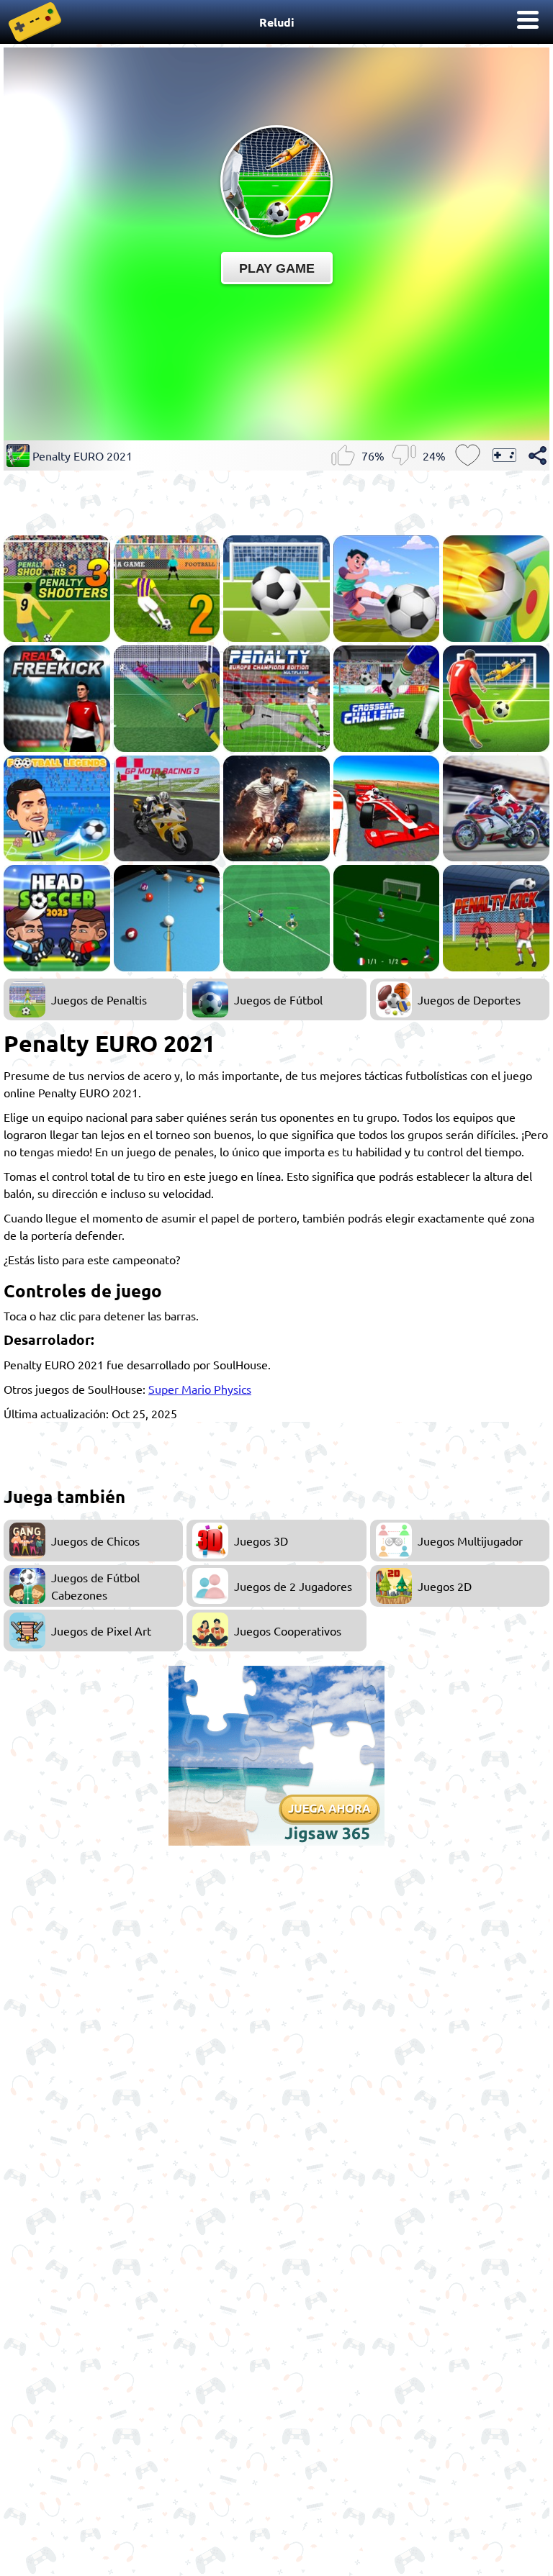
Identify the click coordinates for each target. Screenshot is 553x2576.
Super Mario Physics (200, 1389)
